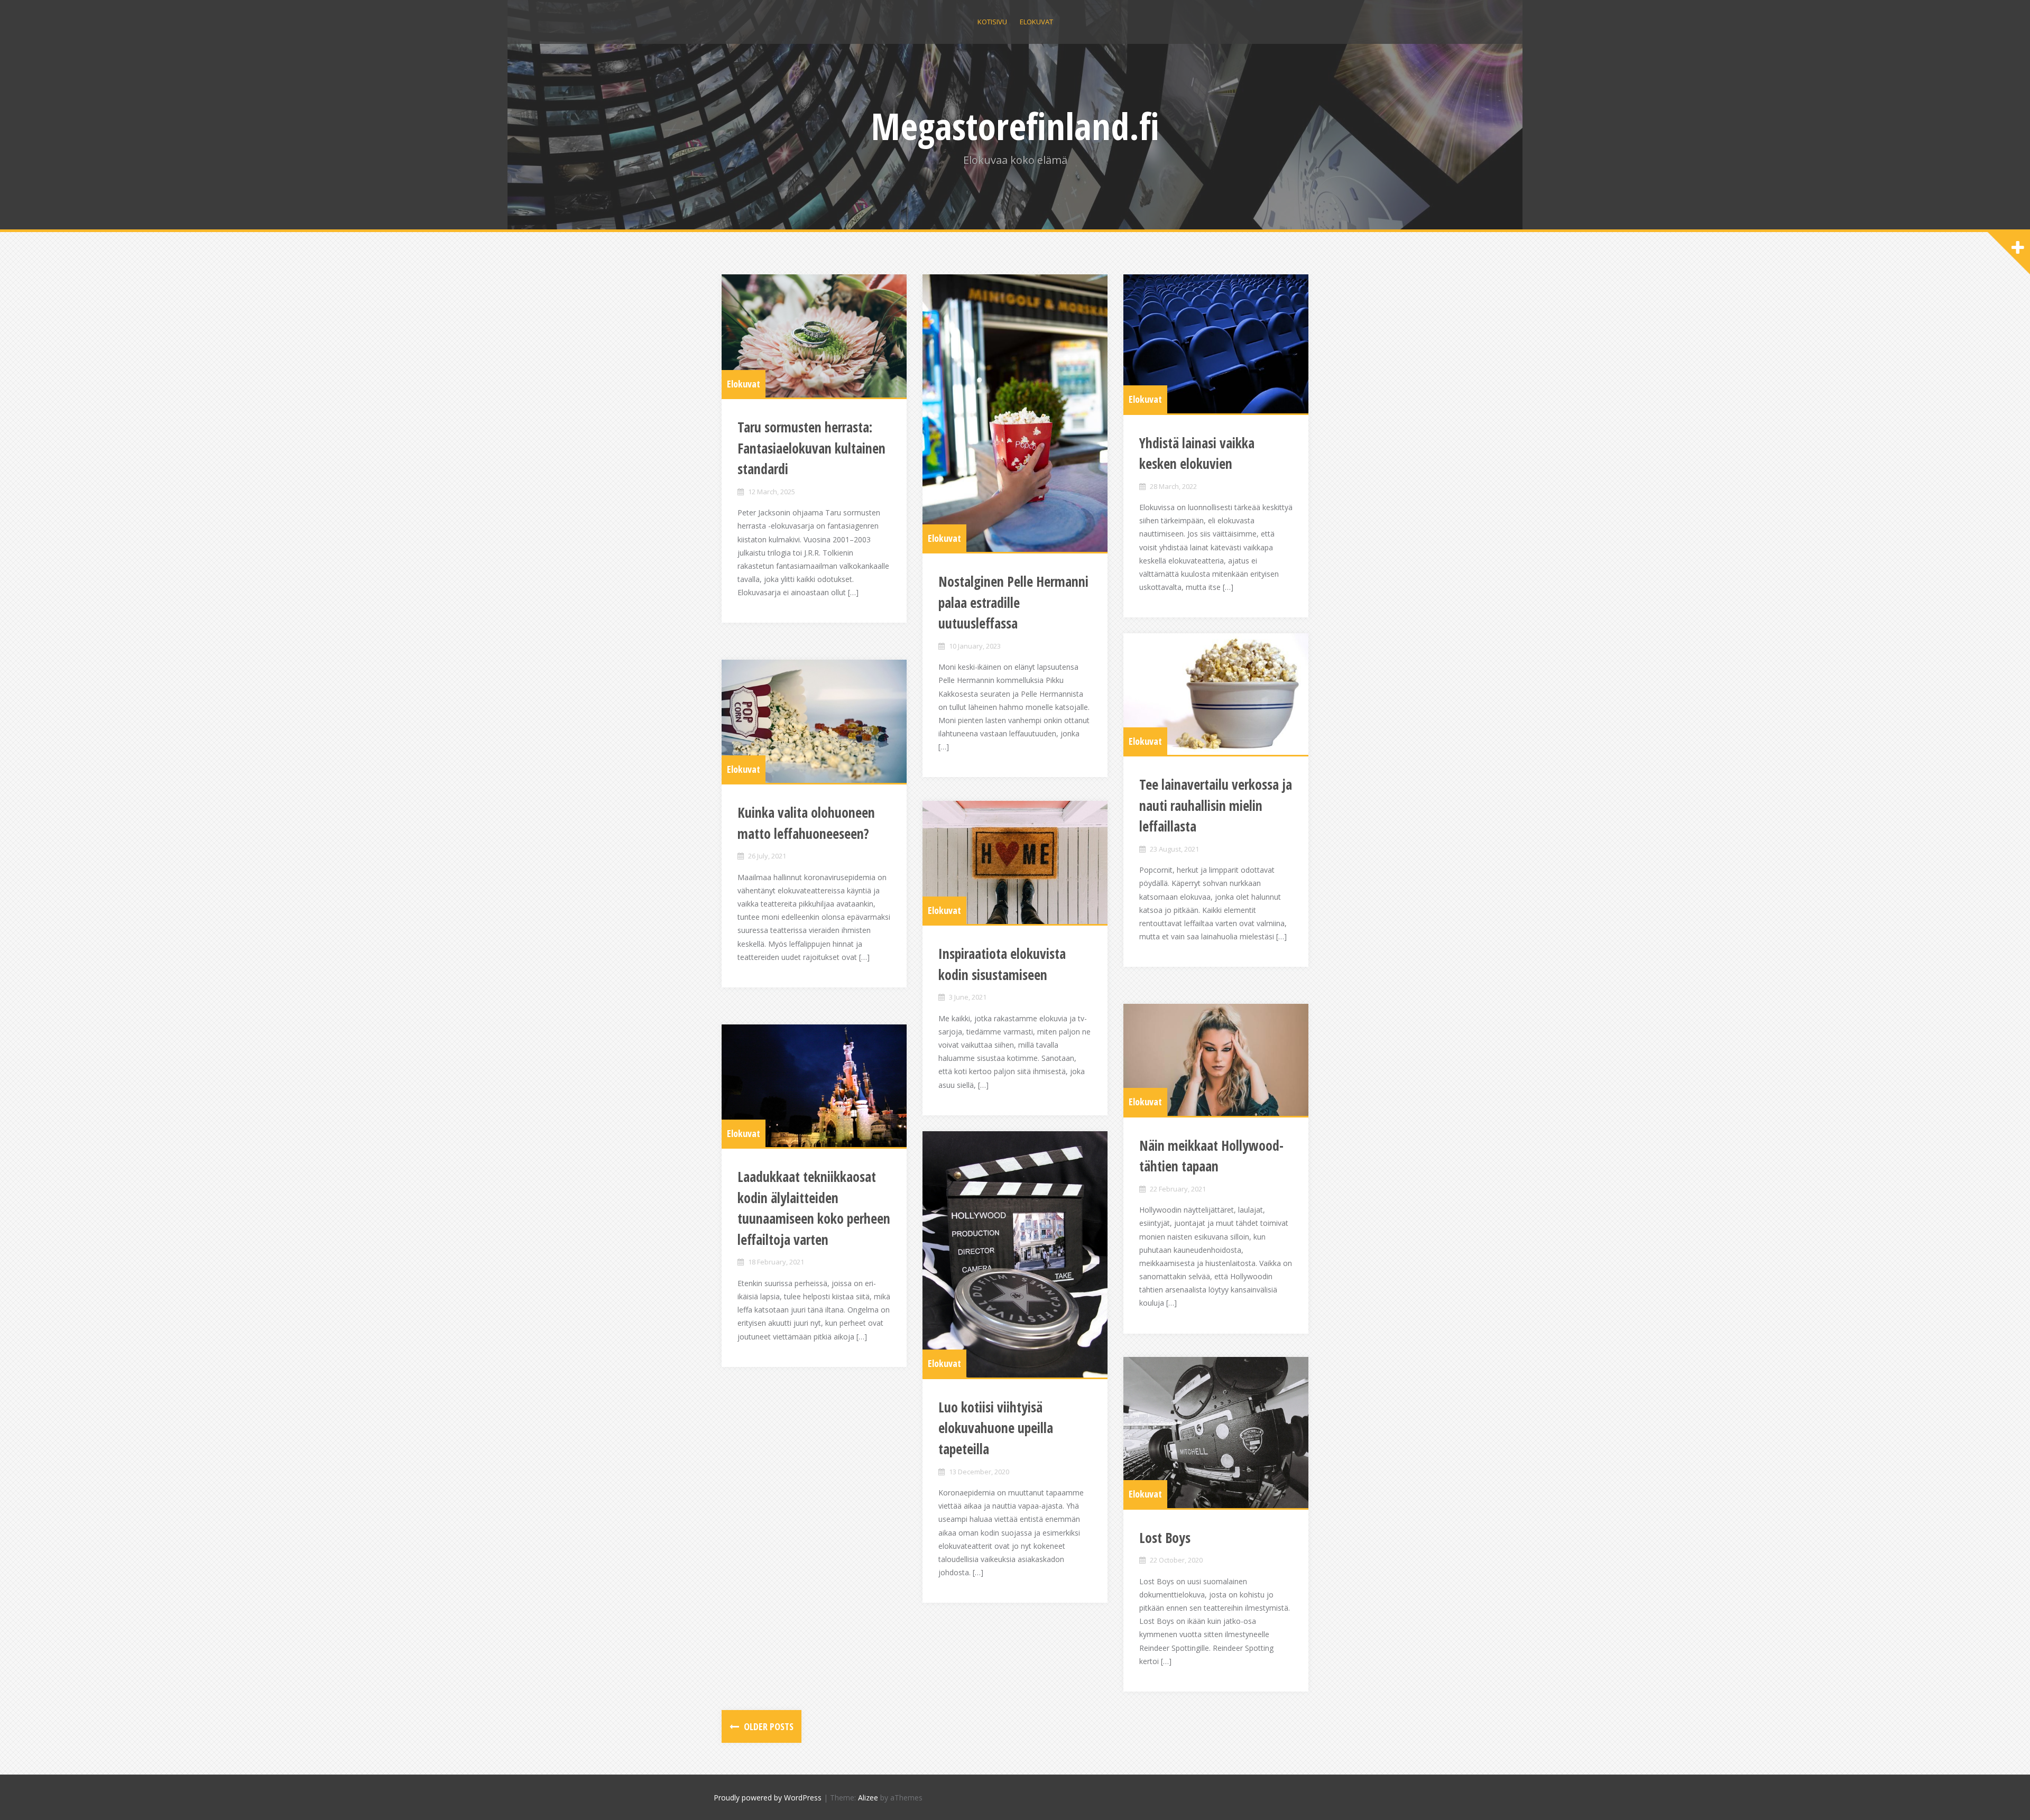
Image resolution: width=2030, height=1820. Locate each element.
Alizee (868, 1798)
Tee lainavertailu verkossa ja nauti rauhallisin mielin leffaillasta (1216, 805)
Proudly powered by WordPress (768, 1798)
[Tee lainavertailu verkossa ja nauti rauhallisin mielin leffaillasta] (1216, 694)
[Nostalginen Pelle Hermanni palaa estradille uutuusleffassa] (1015, 413)
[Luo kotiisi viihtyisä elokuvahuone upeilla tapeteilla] (1015, 1254)
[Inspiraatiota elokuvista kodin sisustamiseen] (1015, 862)
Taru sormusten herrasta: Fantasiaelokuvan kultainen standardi (811, 448)
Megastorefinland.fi (1015, 126)
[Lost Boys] (1216, 1433)
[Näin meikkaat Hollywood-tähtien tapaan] (1216, 1060)
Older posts (768, 1726)
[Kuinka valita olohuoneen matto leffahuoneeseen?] (814, 721)
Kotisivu (992, 22)
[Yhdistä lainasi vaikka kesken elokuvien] (1216, 344)
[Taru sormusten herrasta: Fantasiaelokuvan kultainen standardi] (814, 336)
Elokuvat (1036, 22)
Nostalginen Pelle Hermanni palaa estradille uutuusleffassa (1013, 602)
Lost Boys (1165, 1538)
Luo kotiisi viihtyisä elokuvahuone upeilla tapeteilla (996, 1428)
